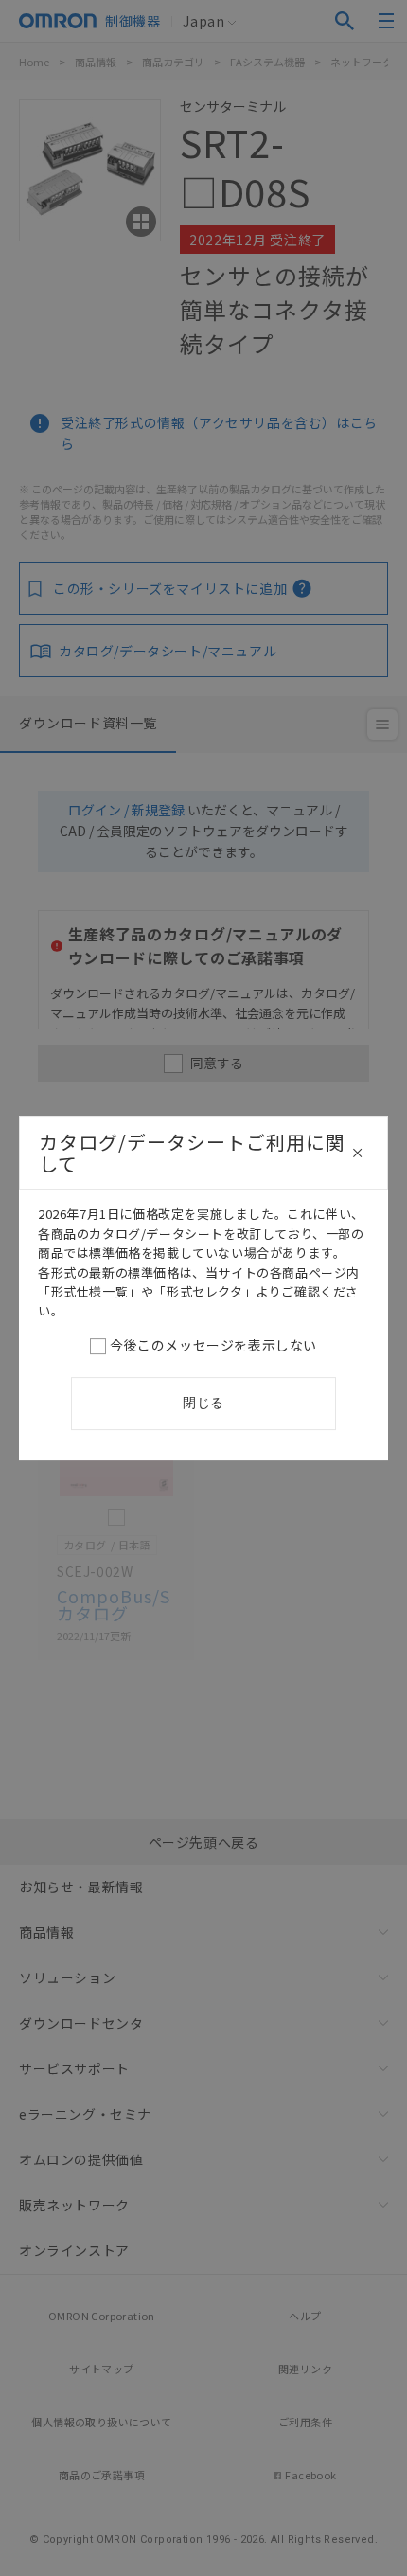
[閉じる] (358, 1153)
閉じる (203, 1403)
